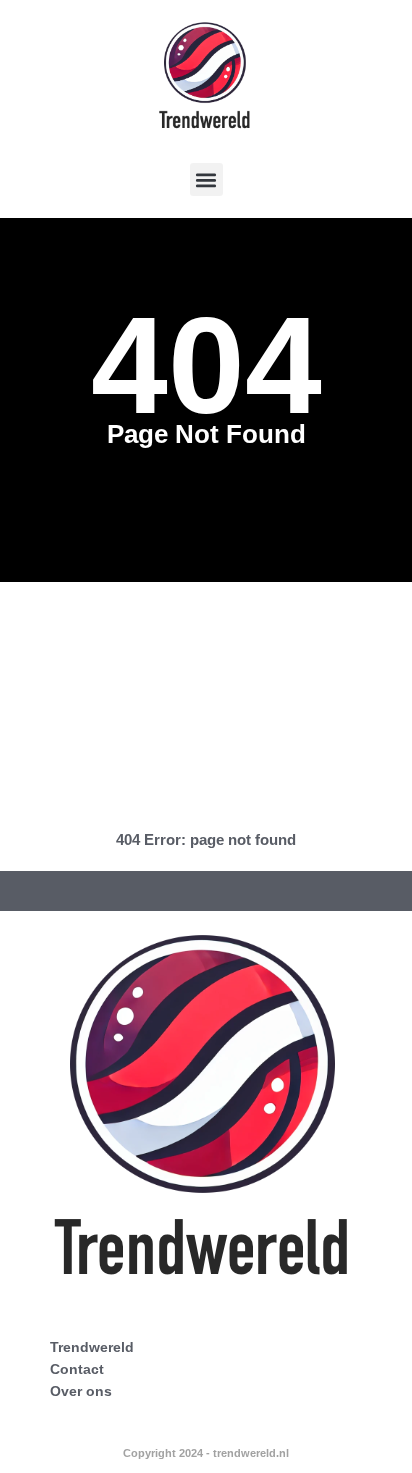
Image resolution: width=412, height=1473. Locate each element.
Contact (77, 1369)
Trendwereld (92, 1347)
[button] (206, 179)
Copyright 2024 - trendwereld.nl (206, 1453)
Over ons (81, 1391)
